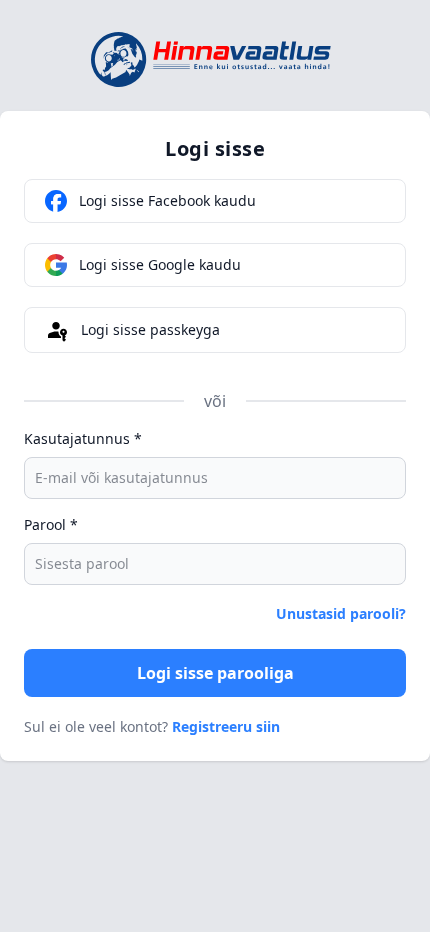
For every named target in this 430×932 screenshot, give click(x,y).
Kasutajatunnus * (83, 438)
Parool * (51, 524)
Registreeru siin (226, 726)
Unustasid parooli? (341, 613)
